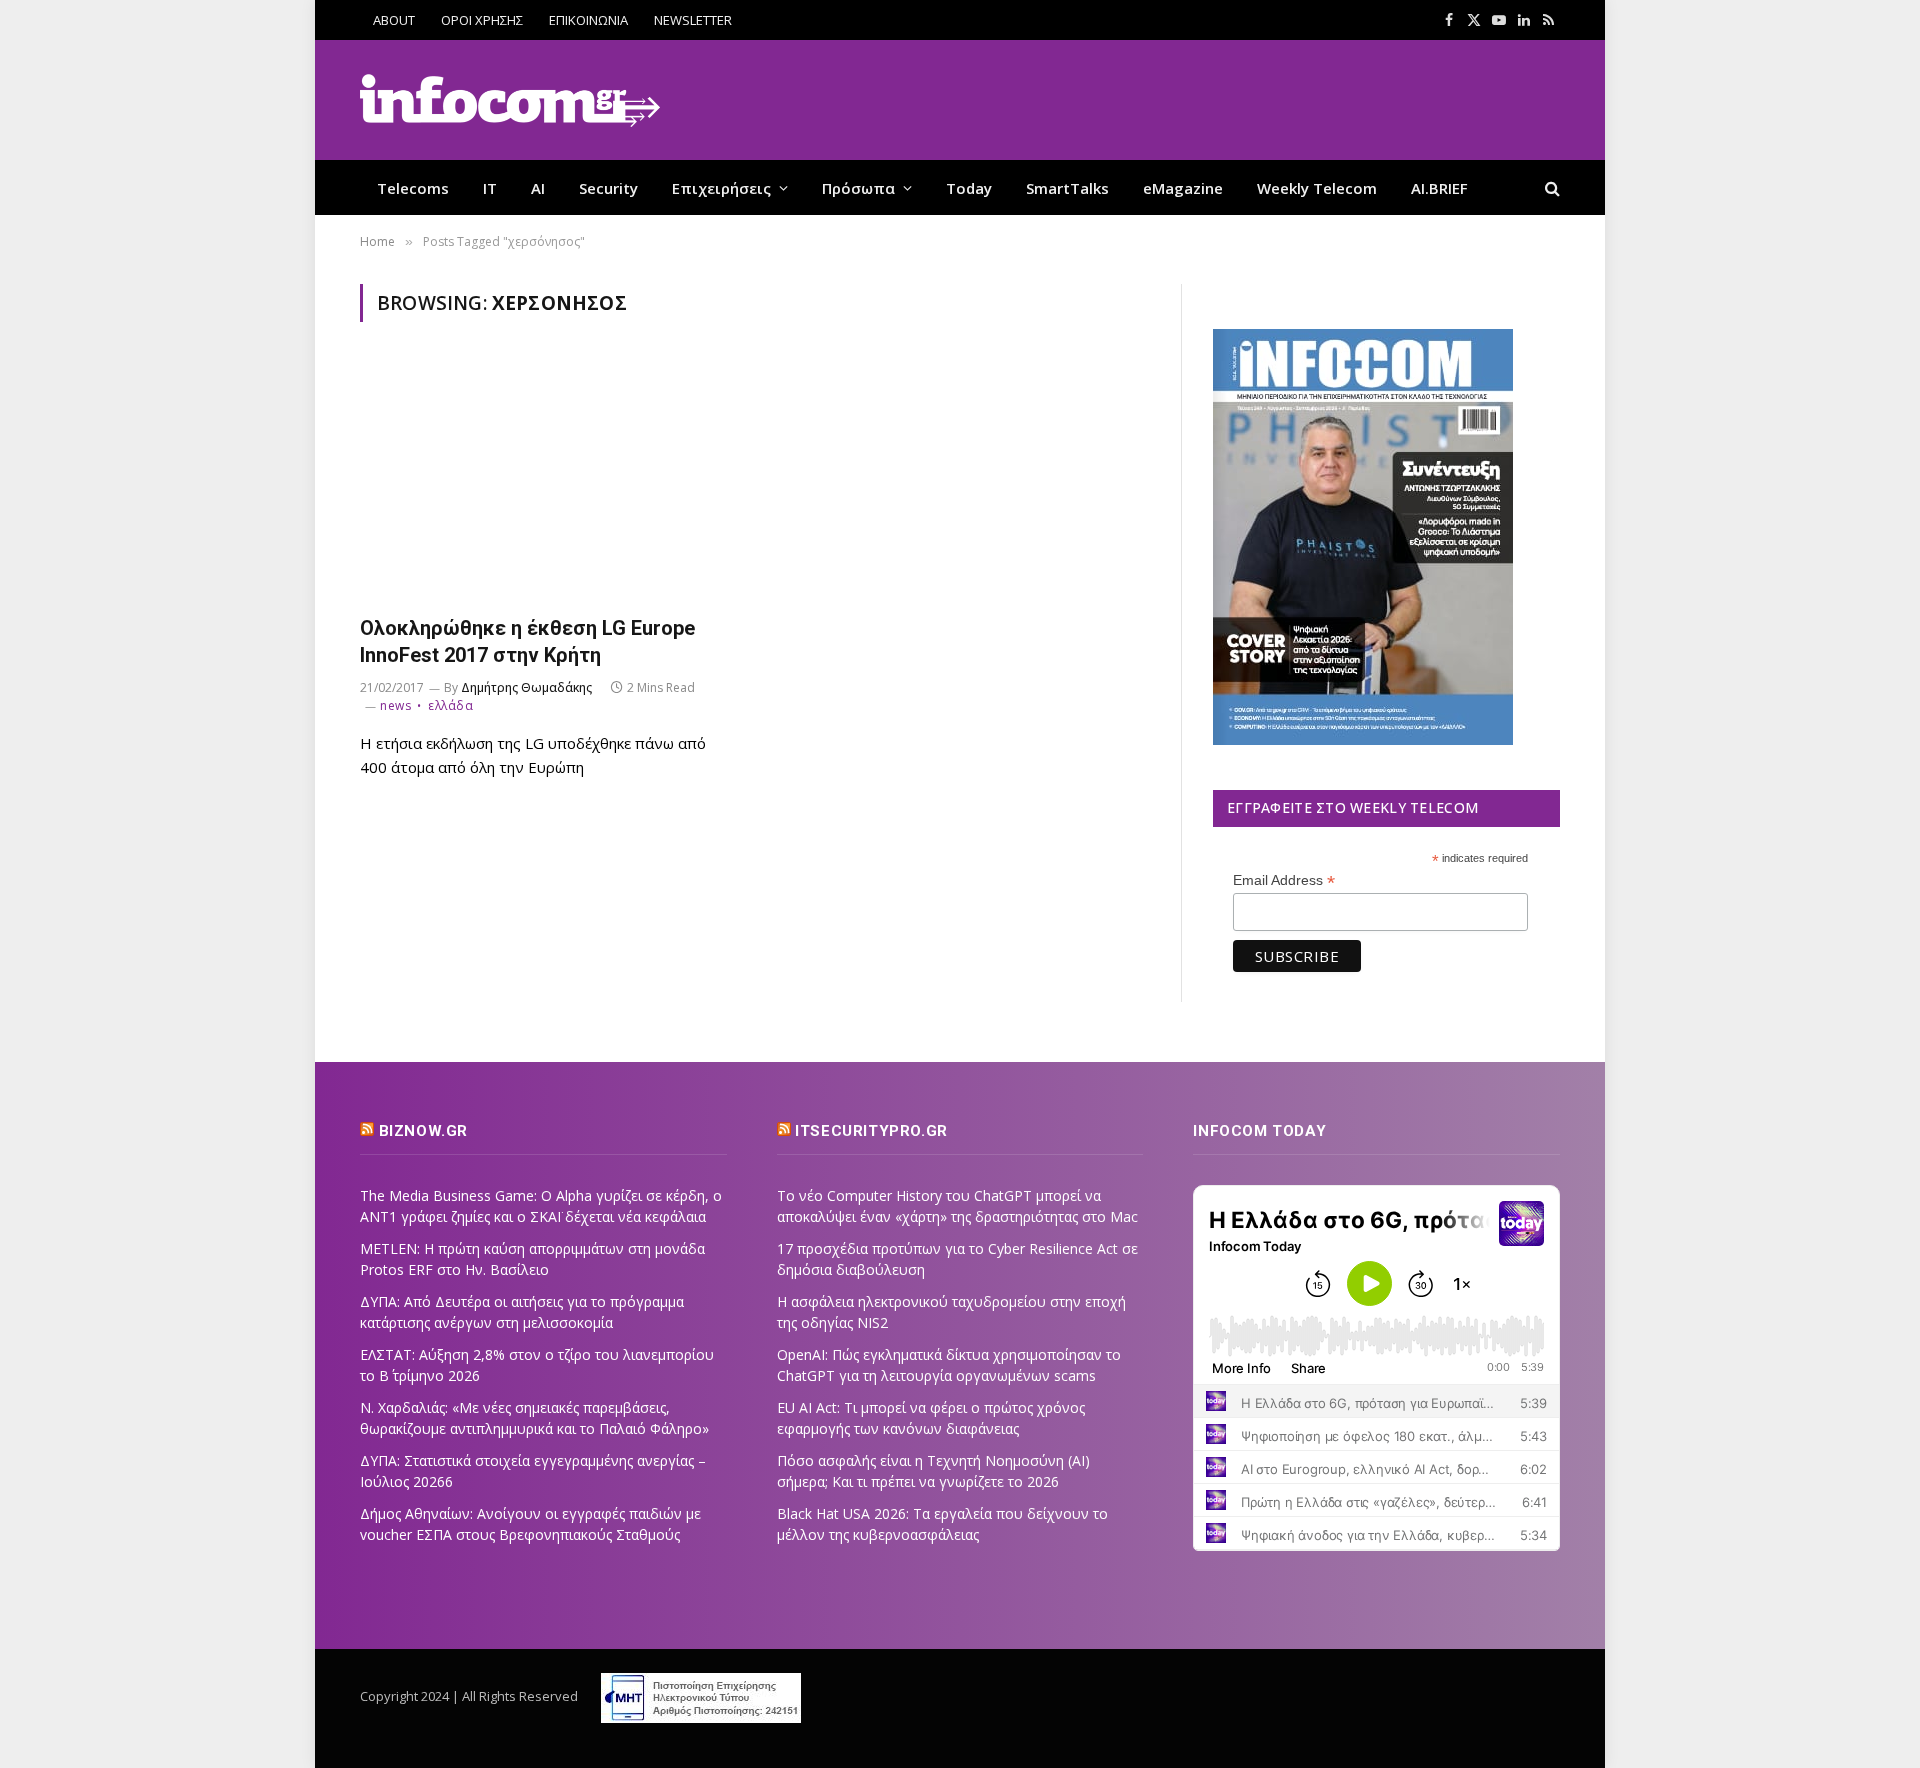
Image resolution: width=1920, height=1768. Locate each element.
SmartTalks (1067, 188)
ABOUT (394, 20)
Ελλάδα (450, 705)
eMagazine (1183, 188)
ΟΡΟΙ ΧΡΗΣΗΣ (482, 20)
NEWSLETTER (693, 20)
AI (538, 188)
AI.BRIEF (1439, 188)
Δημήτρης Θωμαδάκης (526, 687)
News (395, 705)
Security (608, 188)
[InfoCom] (510, 100)
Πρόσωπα (858, 188)
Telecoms (413, 188)
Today (969, 188)
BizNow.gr (423, 1131)
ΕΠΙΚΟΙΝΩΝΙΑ (588, 20)
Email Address (1284, 880)
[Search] (1550, 187)
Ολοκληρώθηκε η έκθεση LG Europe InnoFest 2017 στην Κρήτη (527, 641)
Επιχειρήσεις (721, 188)
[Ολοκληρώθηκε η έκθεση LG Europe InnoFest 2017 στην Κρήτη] (548, 480)
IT (490, 188)
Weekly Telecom (1317, 188)
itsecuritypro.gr (871, 1131)
